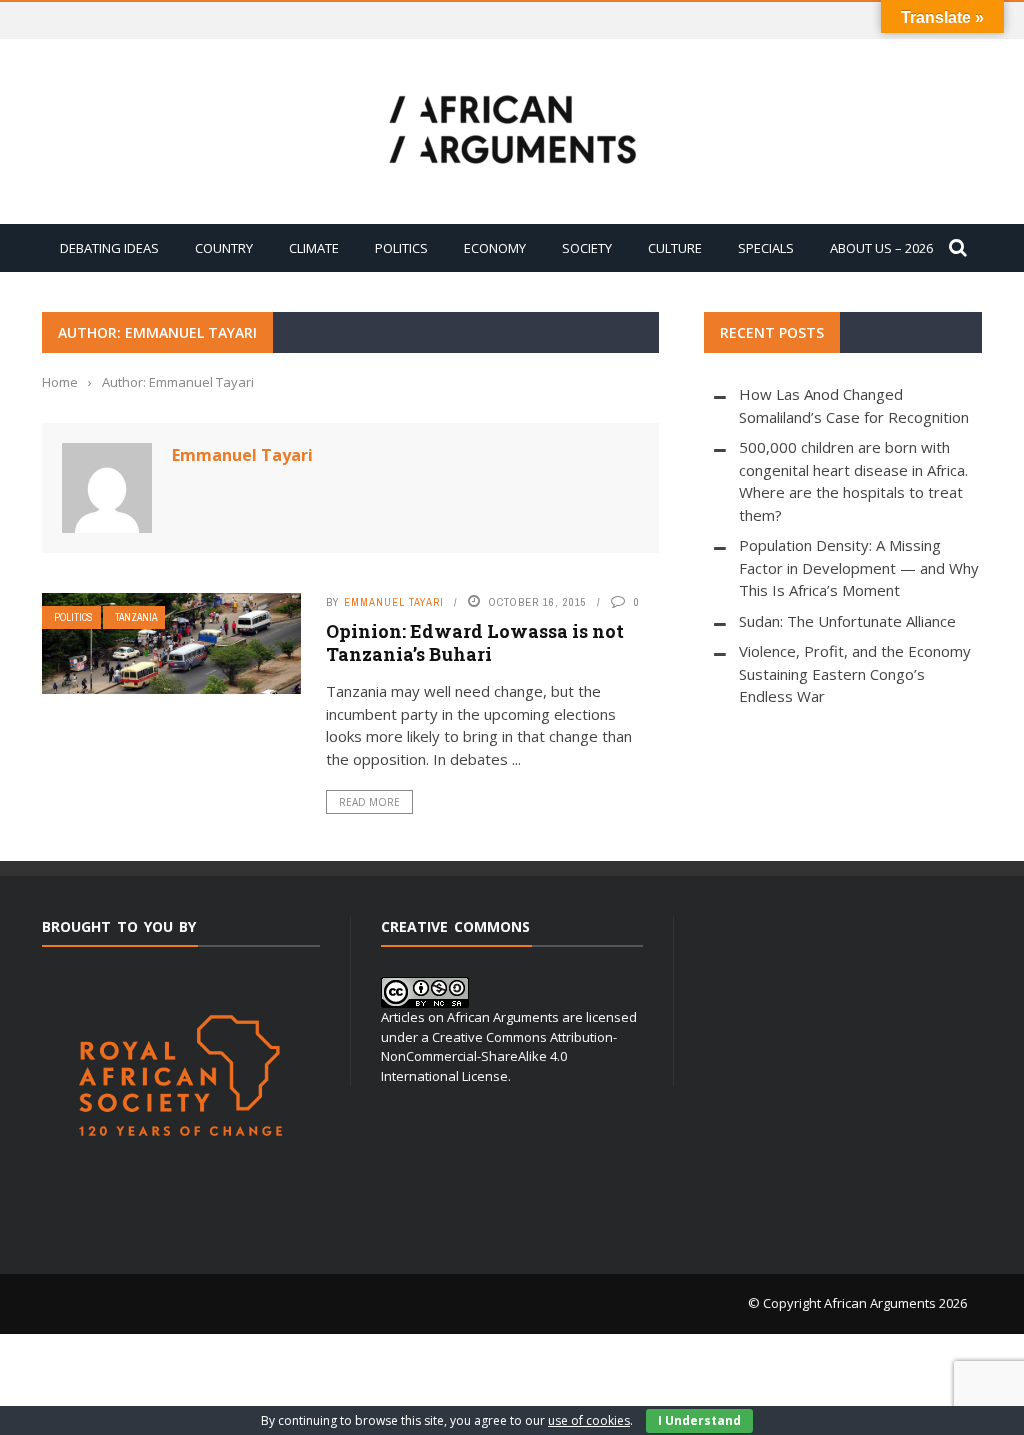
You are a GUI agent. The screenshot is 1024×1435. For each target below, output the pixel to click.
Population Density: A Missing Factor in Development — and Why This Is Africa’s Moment (859, 567)
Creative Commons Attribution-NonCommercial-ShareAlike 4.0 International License (499, 1056)
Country (224, 248)
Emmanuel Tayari (242, 455)
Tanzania (136, 617)
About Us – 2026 (881, 248)
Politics (401, 248)
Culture (675, 248)
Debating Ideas (109, 248)
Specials (766, 248)
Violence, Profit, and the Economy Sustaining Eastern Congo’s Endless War (855, 673)
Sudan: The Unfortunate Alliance (847, 621)
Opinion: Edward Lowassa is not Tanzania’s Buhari (475, 642)
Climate (314, 248)
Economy (495, 248)
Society (587, 248)
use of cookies (589, 1420)
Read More (369, 802)
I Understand (699, 1420)
